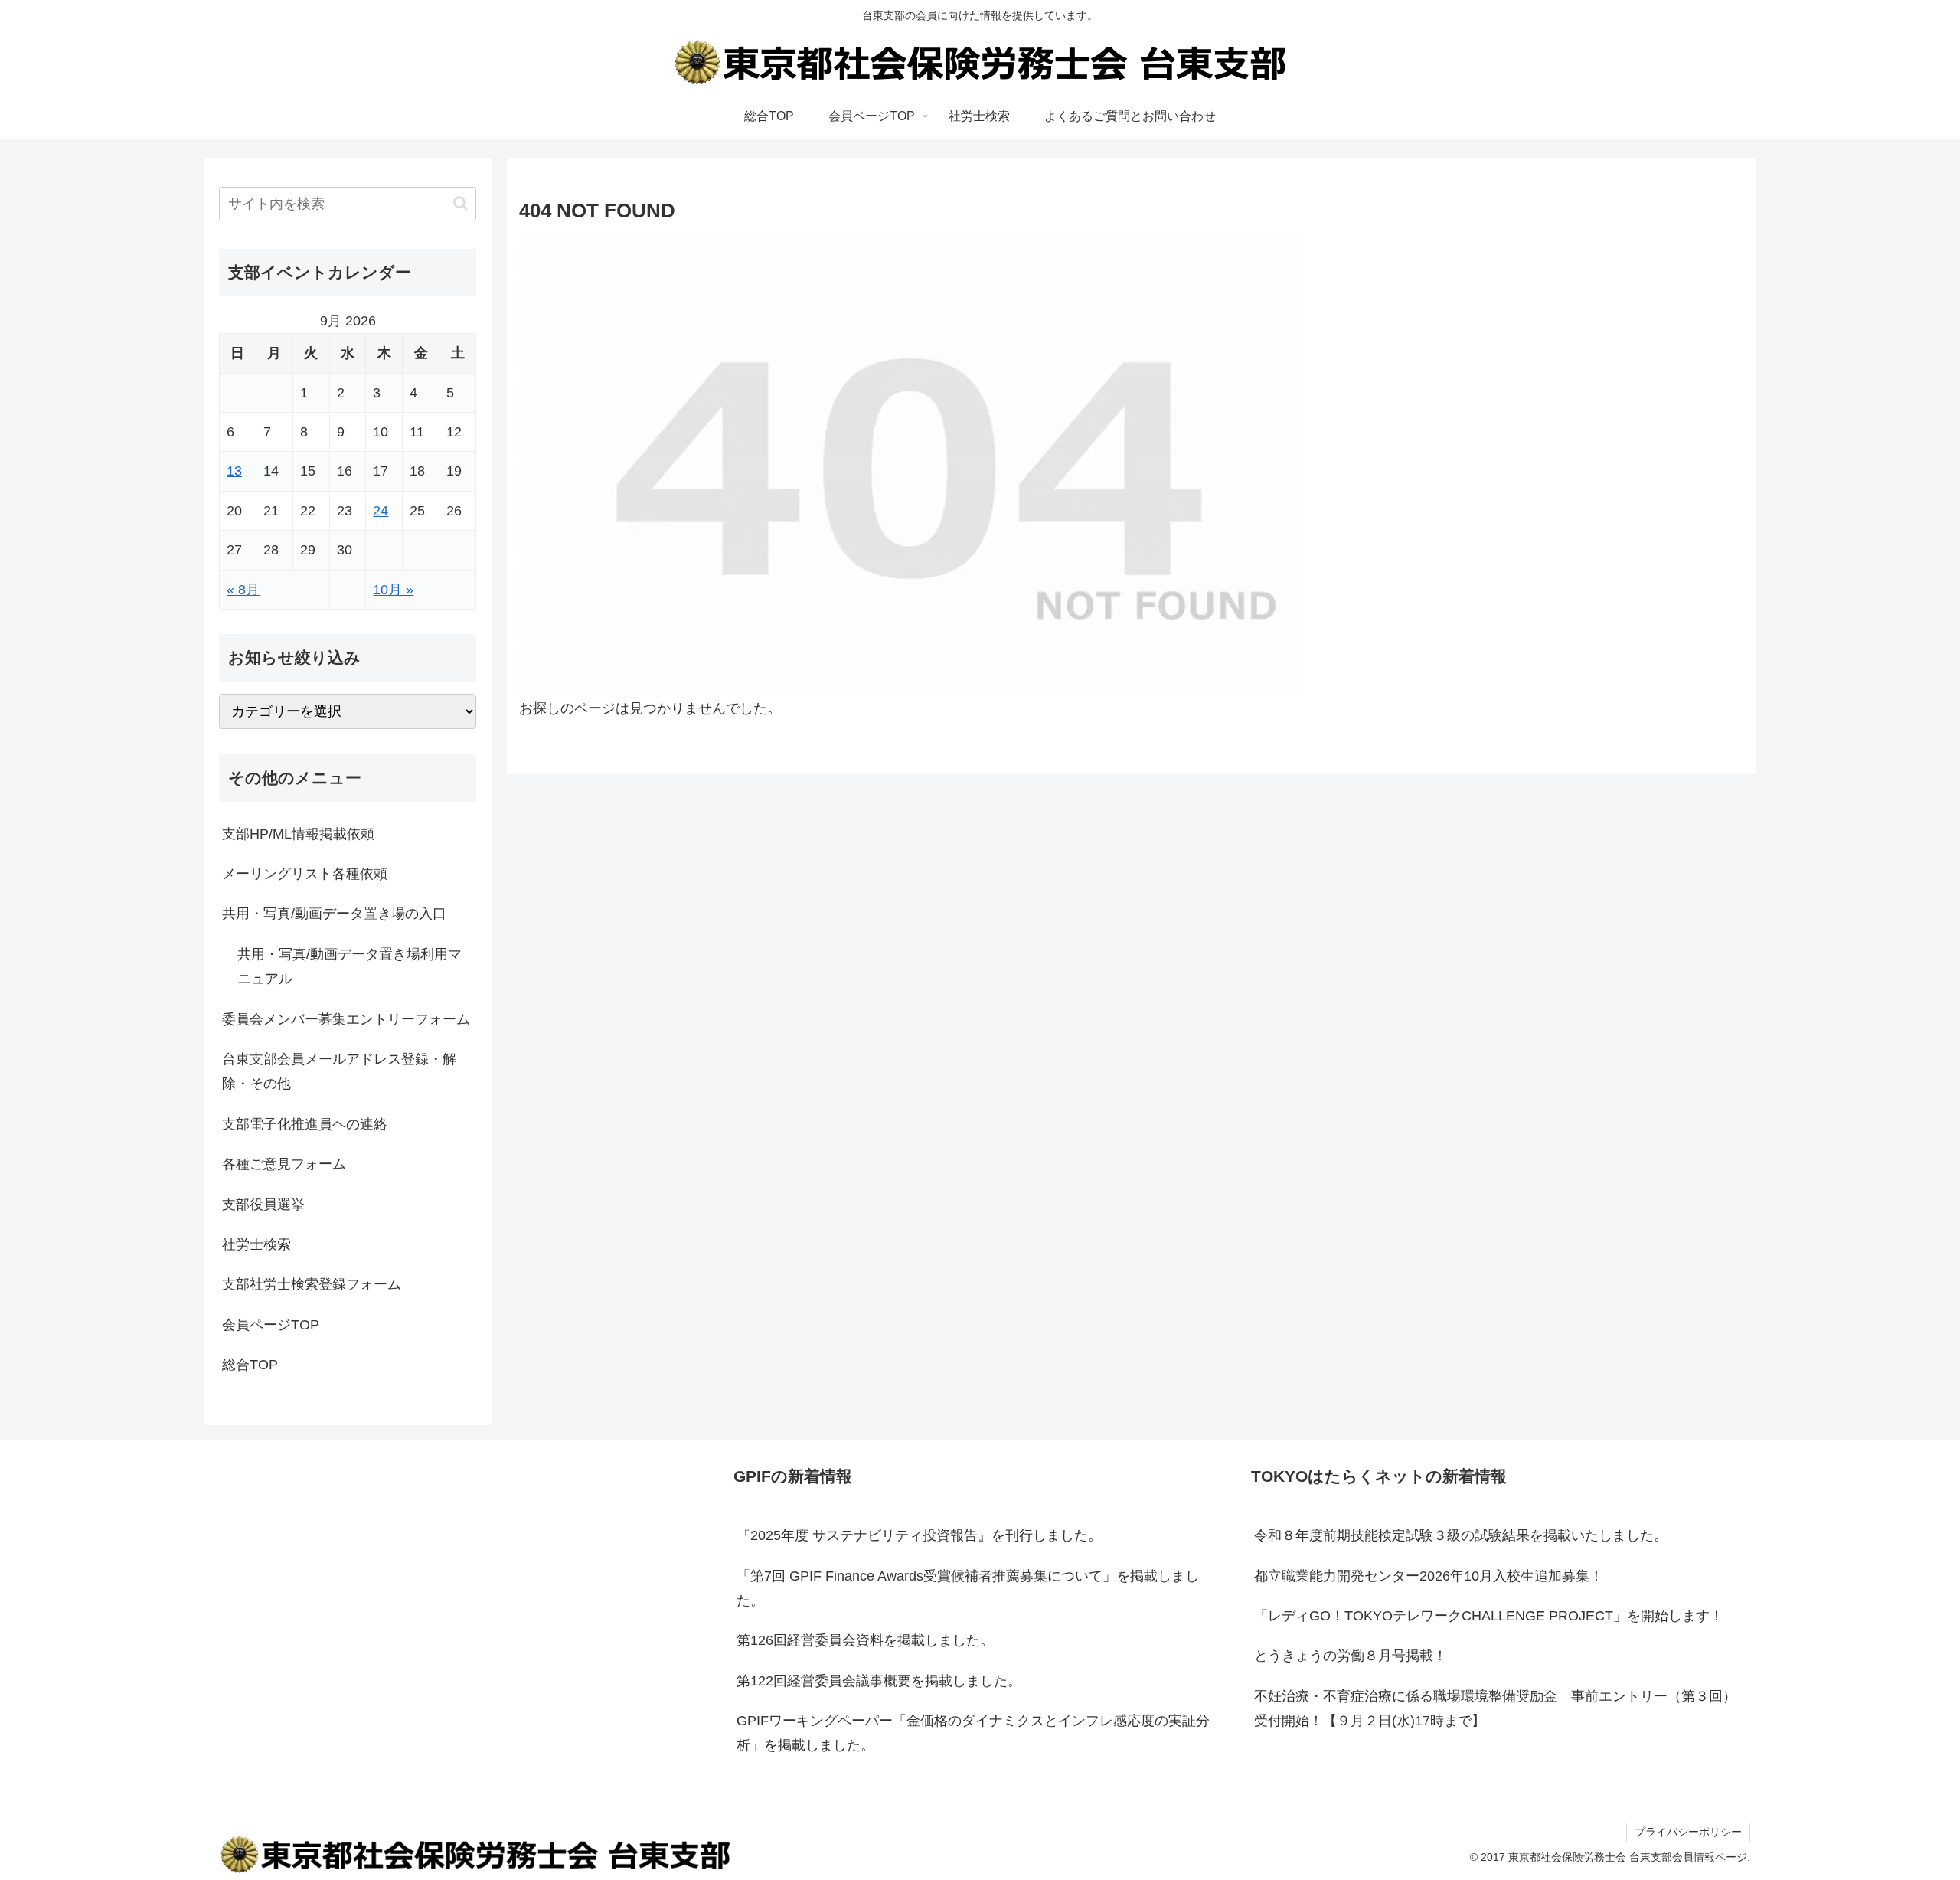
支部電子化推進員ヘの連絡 (305, 1124)
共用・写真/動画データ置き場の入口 (334, 914)
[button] (461, 203)
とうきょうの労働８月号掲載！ (1351, 1656)
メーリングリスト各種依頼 (305, 874)
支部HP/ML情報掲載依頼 (298, 834)
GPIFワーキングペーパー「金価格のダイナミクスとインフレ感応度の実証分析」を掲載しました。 (973, 1733)
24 (381, 511)
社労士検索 (256, 1244)
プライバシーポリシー (1688, 1832)
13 (234, 471)
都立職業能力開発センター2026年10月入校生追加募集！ (1429, 1576)
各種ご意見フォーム (284, 1164)
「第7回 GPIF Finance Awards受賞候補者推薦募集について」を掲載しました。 (968, 1588)
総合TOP (250, 1365)
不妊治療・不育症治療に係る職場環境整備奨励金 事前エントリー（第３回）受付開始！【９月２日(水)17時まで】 (1495, 1708)
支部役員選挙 (263, 1205)
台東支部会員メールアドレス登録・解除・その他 (339, 1071)
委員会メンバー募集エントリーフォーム (346, 1019)
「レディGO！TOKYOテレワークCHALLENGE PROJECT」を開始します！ (1489, 1616)
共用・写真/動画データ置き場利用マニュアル (350, 966)
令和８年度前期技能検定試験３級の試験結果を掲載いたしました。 (1461, 1535)
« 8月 (243, 590)
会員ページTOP (271, 1325)
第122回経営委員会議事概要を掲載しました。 (879, 1681)
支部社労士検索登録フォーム (312, 1284)
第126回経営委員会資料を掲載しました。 (865, 1640)
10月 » (393, 590)
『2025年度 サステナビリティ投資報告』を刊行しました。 (919, 1535)
